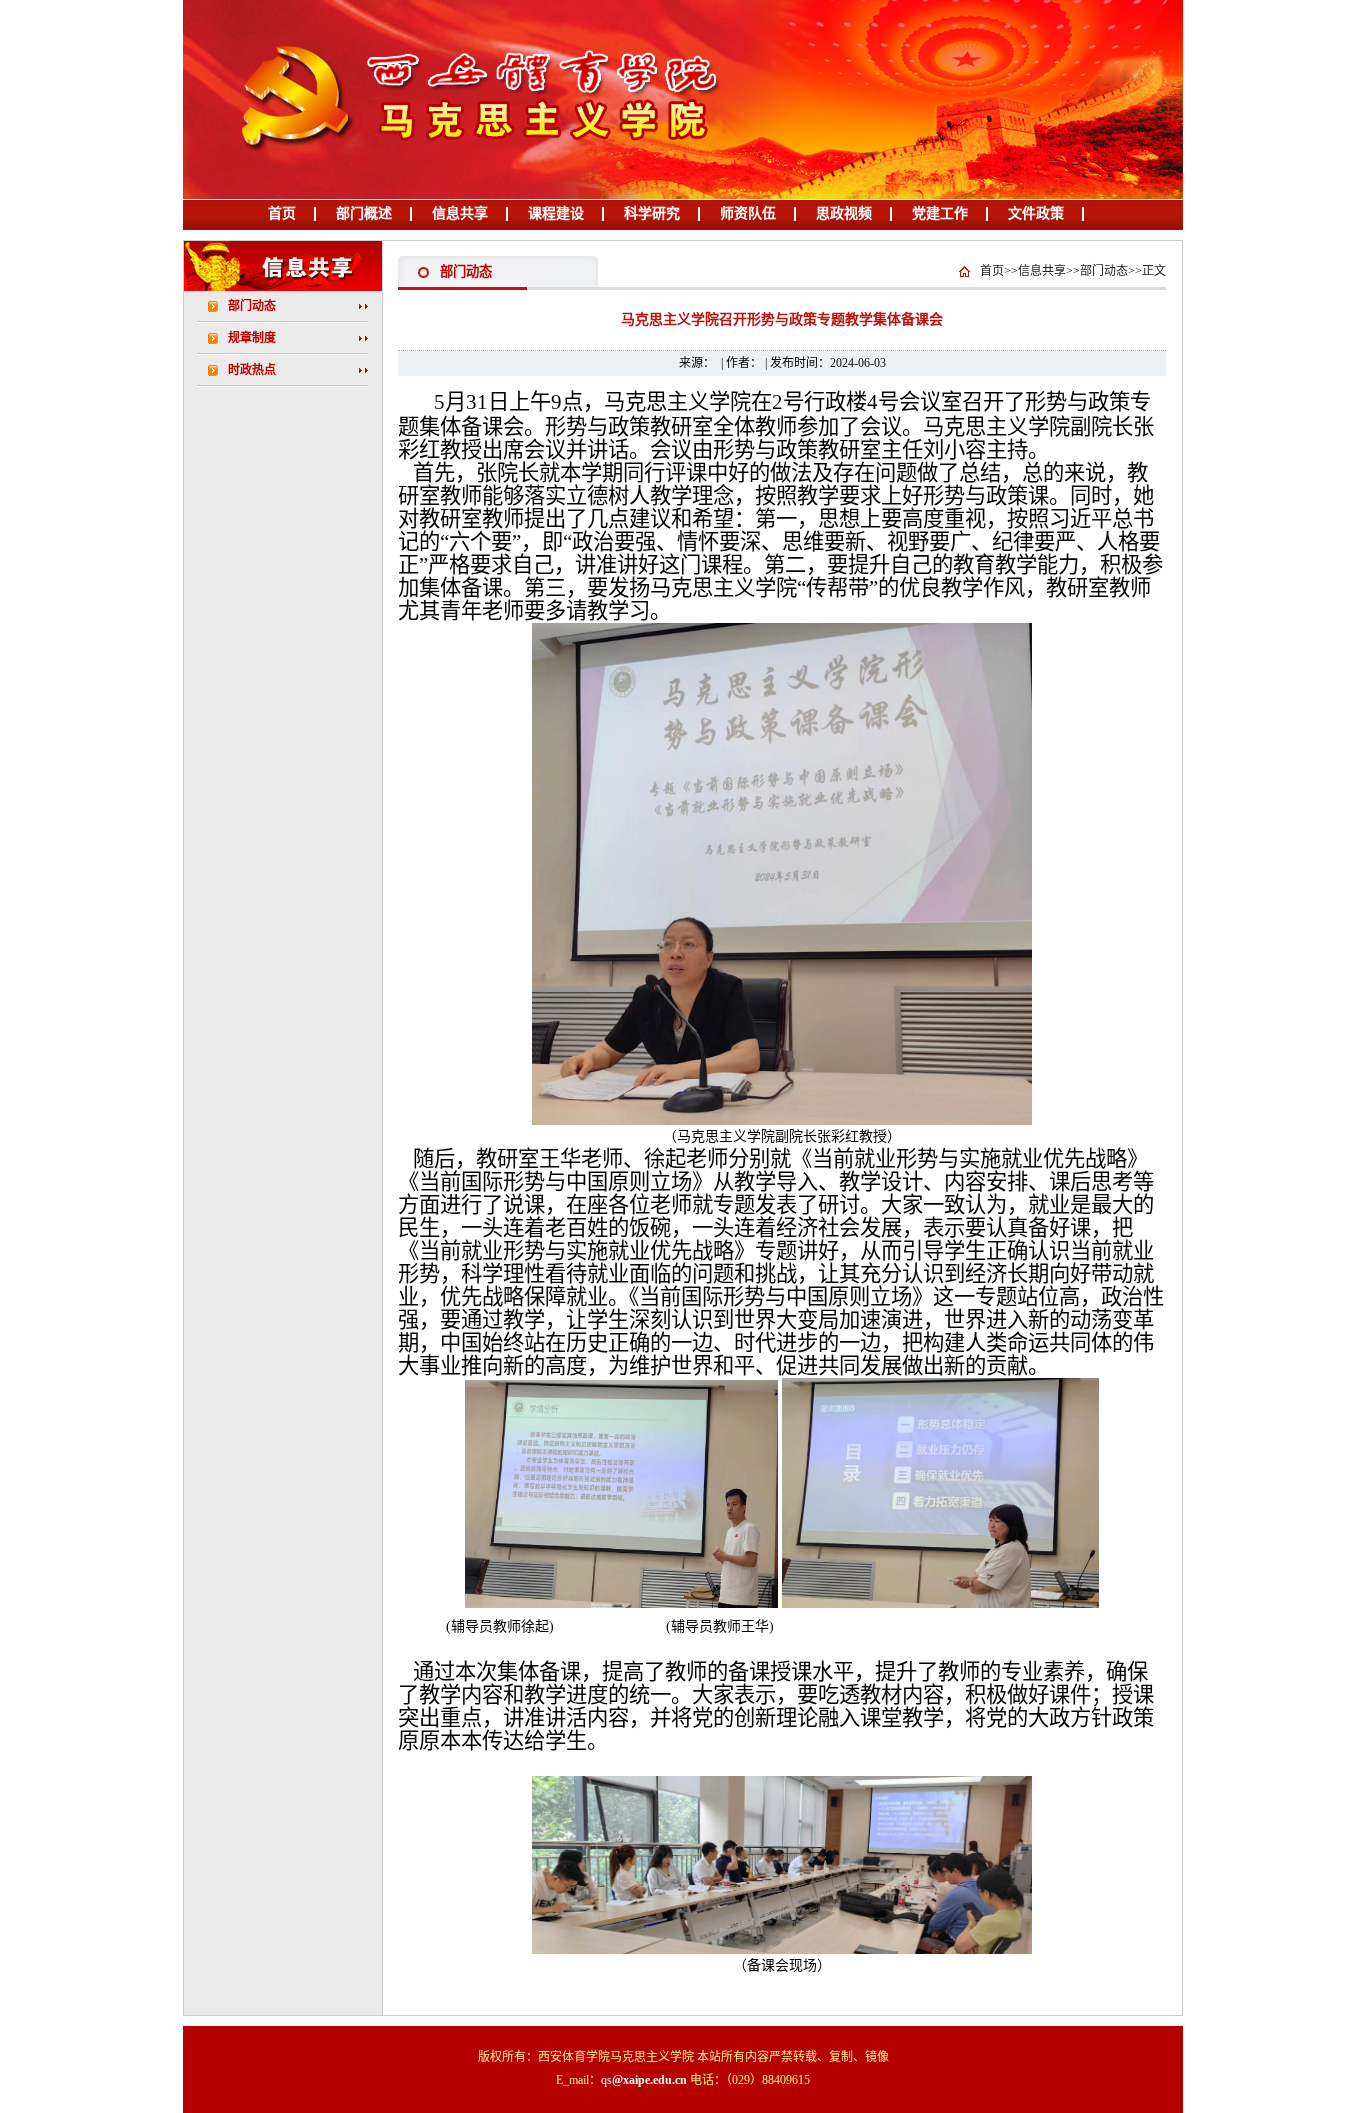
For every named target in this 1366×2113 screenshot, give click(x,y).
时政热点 (252, 370)
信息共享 (460, 213)
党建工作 (940, 213)
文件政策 (1036, 213)
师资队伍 (748, 213)
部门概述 (364, 213)
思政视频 (844, 213)
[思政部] (460, 195)
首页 (282, 213)
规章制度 (252, 338)
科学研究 (652, 213)
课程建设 (556, 213)
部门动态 (252, 306)
